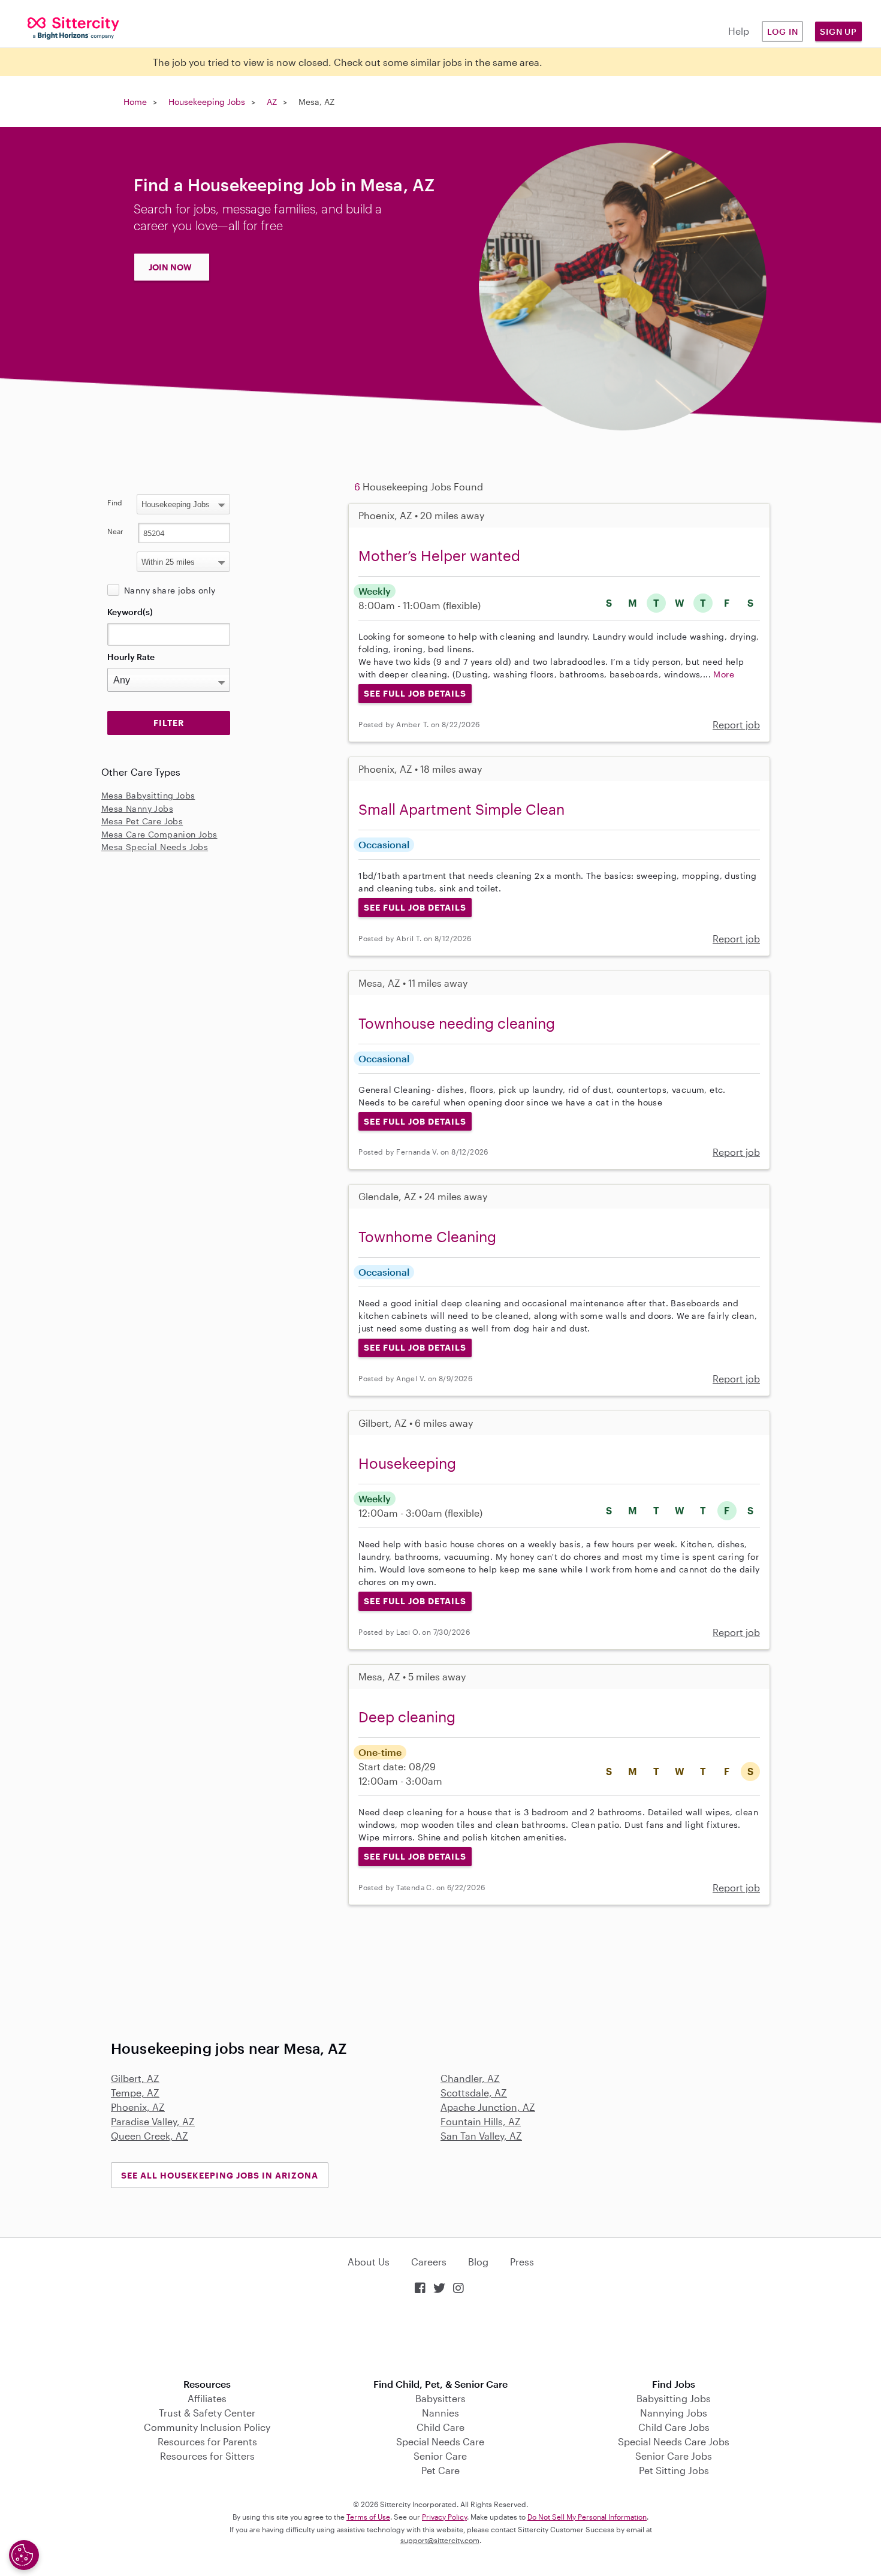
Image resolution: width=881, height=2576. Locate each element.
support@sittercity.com (440, 2540)
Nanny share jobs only (170, 590)
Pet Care (441, 2470)
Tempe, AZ (135, 2093)
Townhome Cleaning (427, 1236)
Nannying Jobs (674, 2413)
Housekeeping (407, 1463)
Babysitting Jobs (674, 2398)
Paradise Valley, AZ (153, 2121)
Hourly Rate (131, 657)
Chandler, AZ (470, 2078)
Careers (429, 2262)
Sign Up (838, 31)
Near (115, 531)
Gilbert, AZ (135, 2078)
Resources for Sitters (207, 2456)
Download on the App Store (441, 2338)
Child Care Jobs (674, 2427)
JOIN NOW (170, 267)
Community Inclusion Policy (207, 2427)
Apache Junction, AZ (488, 2107)
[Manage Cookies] (24, 2555)
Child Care (441, 2427)
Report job (736, 724)
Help (739, 31)
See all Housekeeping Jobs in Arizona (220, 2175)
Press (522, 2262)
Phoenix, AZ (138, 2107)
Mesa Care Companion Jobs (159, 834)
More (724, 674)
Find (115, 502)
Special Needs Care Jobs (674, 2441)
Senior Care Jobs (674, 2456)
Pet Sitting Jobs (674, 2470)
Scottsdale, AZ (474, 2093)
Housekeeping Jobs (207, 102)
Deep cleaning (407, 1717)
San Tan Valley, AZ (481, 2136)
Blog (478, 2262)
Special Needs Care (440, 2441)
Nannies (441, 2413)
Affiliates (207, 2398)
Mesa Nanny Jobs (137, 808)
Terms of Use (368, 2517)
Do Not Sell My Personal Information (587, 2517)
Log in (783, 31)
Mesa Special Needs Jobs (155, 847)
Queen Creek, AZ (150, 2136)
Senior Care (440, 2456)
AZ (272, 102)
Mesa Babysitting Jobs (148, 795)
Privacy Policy (444, 2517)
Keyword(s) (130, 612)
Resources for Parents (207, 2441)
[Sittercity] (73, 27)
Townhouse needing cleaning (457, 1023)
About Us (369, 2262)
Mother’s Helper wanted (439, 555)
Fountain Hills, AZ (481, 2121)
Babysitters (441, 2398)
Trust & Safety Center (207, 2413)
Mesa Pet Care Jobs (142, 821)
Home (135, 102)
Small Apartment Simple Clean (461, 809)
